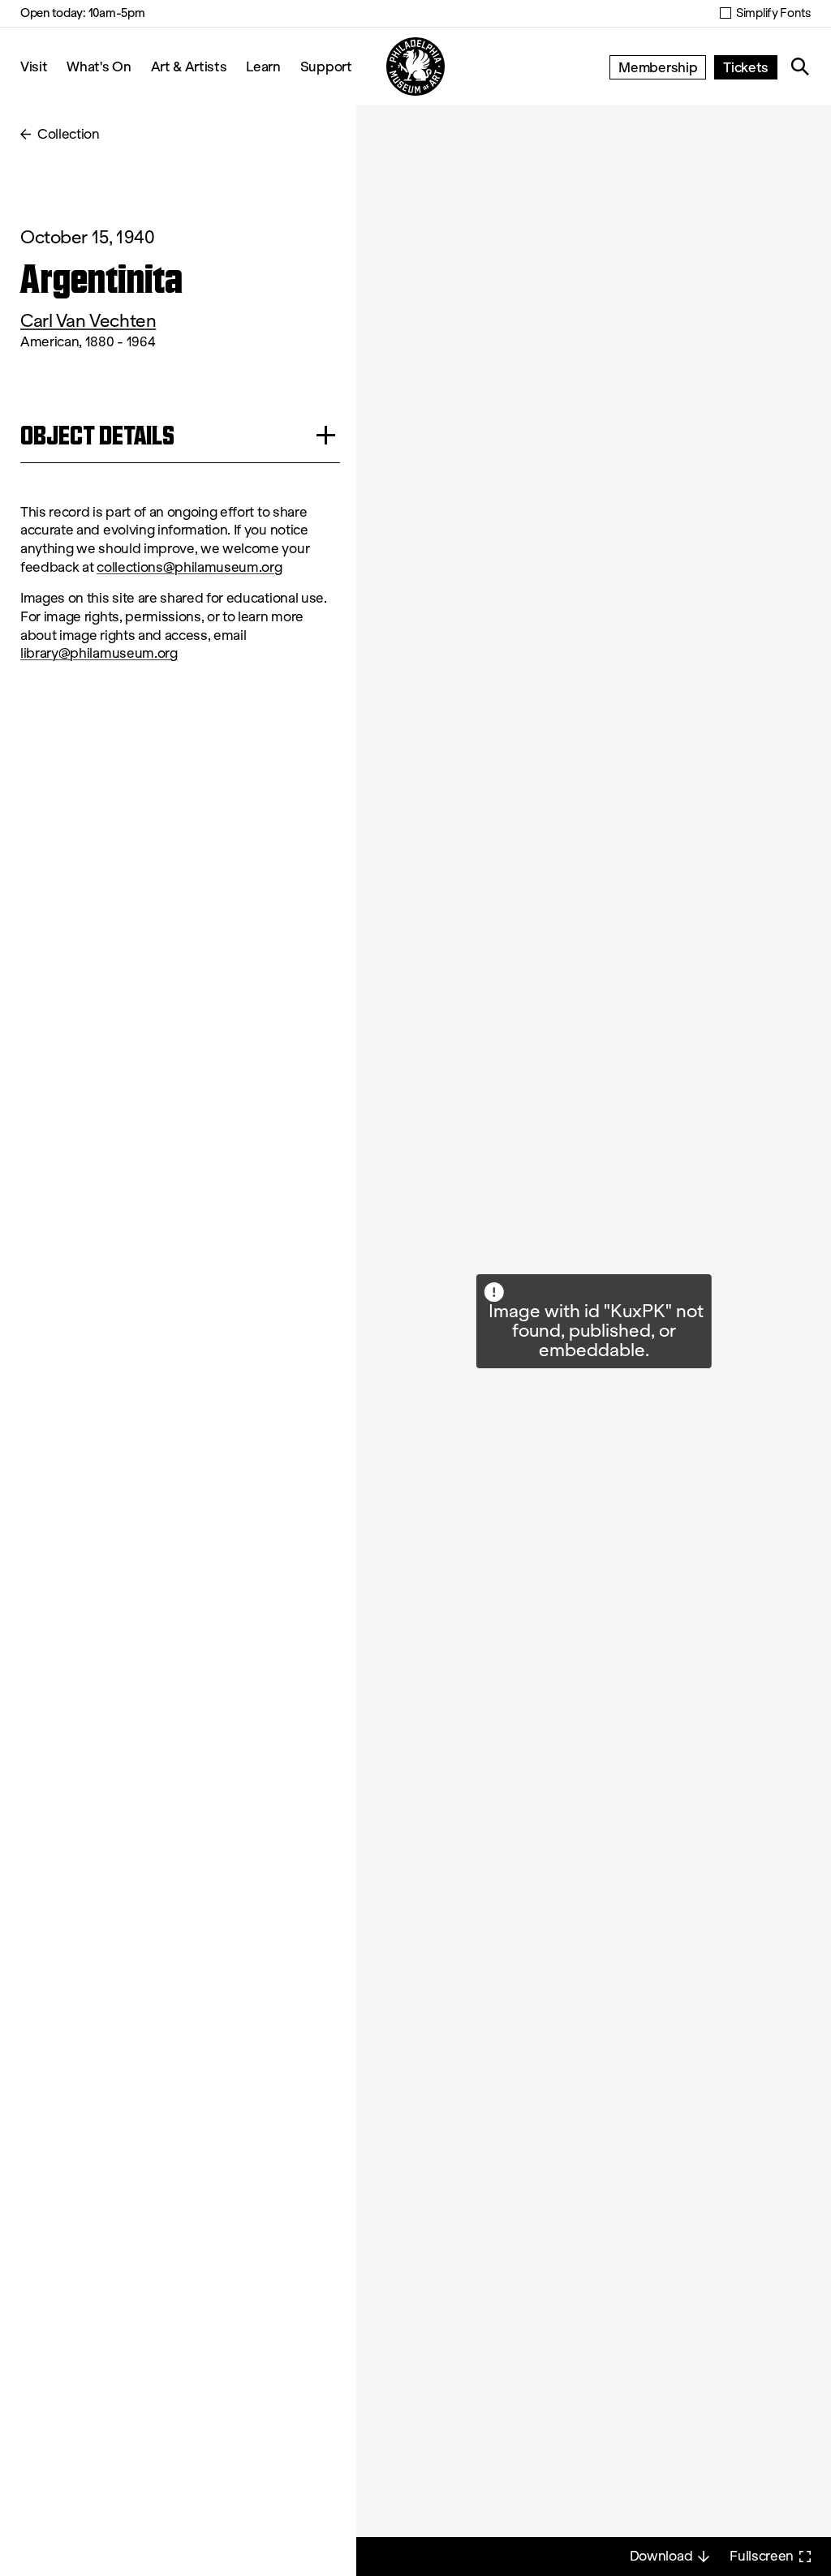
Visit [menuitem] (34, 66)
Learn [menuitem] (263, 66)
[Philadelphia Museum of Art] (415, 67)
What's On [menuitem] (99, 66)
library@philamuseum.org (99, 653)
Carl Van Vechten (88, 321)
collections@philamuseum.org (189, 567)
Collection (69, 134)
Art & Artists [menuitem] (189, 66)
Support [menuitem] (326, 66)
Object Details (97, 435)
